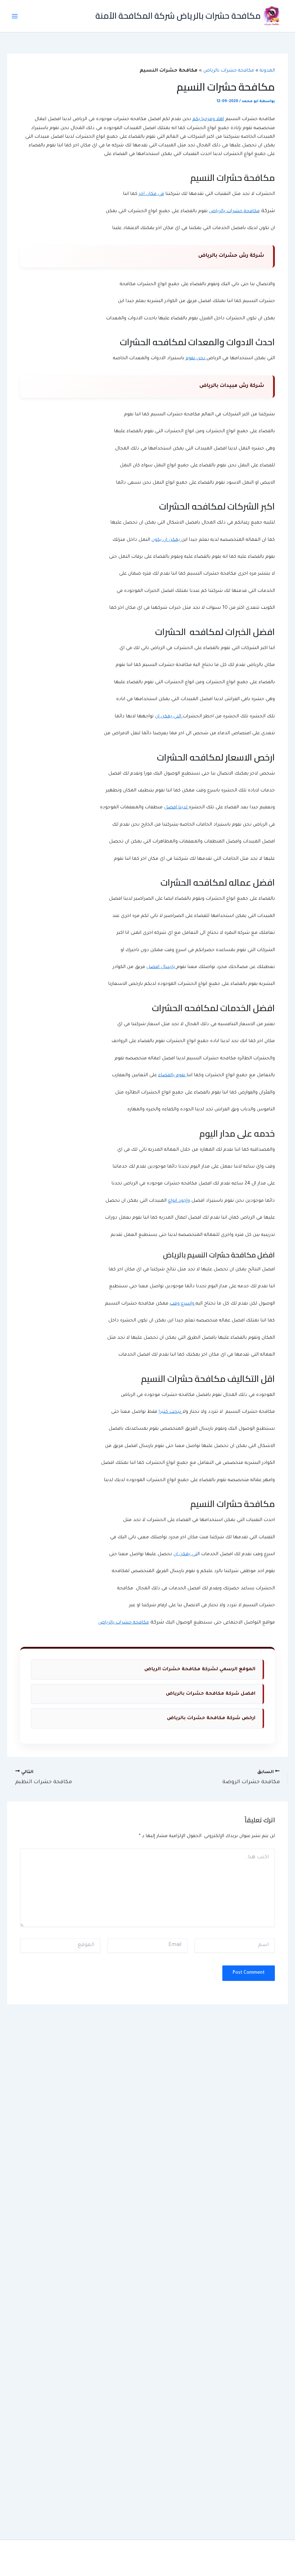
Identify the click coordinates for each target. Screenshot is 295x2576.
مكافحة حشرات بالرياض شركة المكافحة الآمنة (178, 16)
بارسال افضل (162, 967)
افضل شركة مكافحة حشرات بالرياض (211, 1694)
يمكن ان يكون (166, 540)
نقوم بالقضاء (173, 1075)
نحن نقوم (196, 358)
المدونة (267, 71)
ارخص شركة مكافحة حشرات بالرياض (211, 1718)
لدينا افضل (176, 808)
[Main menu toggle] (15, 16)
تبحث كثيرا (171, 1412)
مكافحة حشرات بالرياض (229, 71)
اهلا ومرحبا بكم (208, 119)
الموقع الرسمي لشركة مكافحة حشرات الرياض (200, 1670)
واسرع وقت (183, 1304)
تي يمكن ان (185, 1554)
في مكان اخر (151, 194)
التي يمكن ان (169, 717)
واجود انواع (179, 1201)
